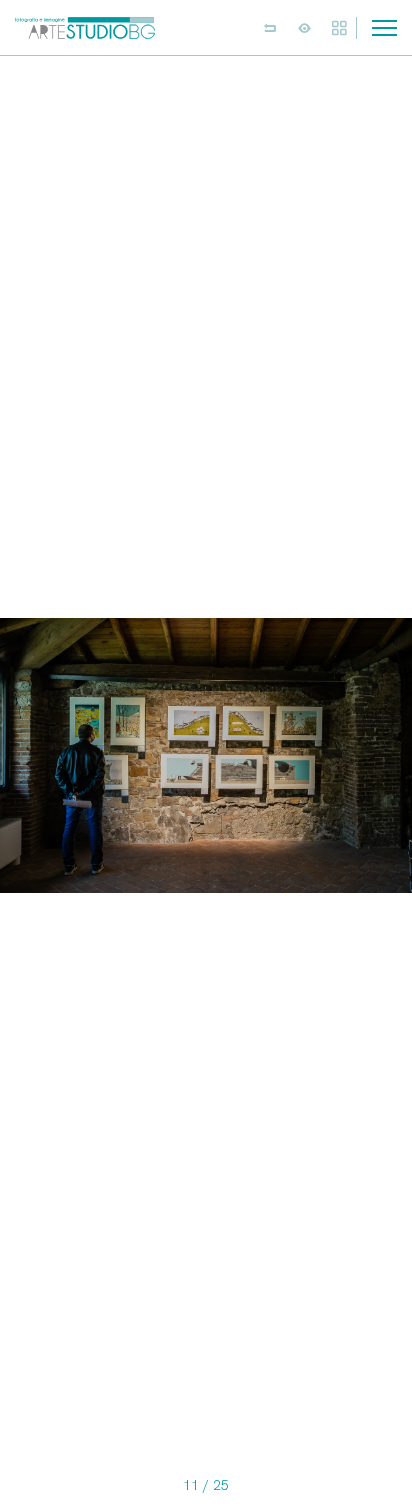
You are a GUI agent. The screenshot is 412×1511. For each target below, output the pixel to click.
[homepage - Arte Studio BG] (85, 27)
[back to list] (270, 28)
